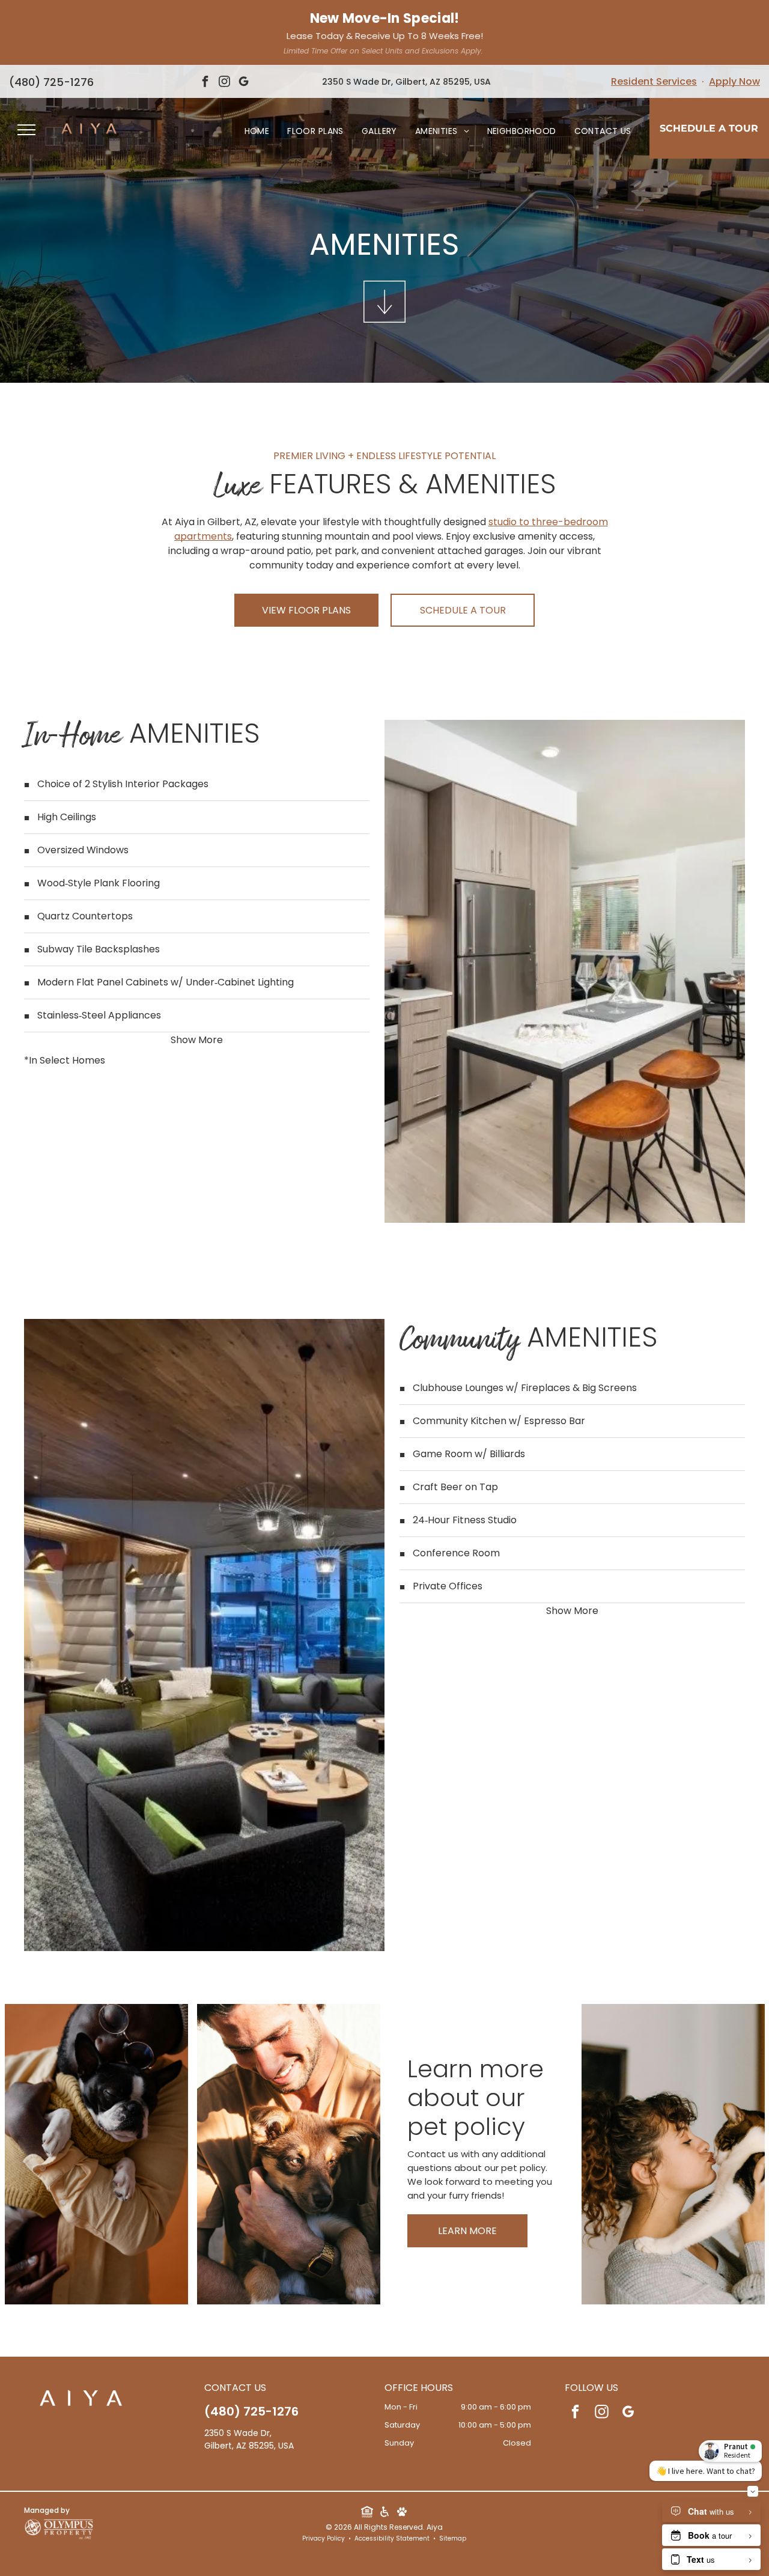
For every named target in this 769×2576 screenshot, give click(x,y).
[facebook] (205, 83)
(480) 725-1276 (51, 82)
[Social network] (367, 2513)
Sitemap (453, 2538)
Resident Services (654, 81)
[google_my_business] (244, 83)
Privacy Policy (324, 2538)
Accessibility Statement (392, 2538)
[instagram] (225, 83)
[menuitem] (257, 131)
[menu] (26, 130)
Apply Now (734, 81)
